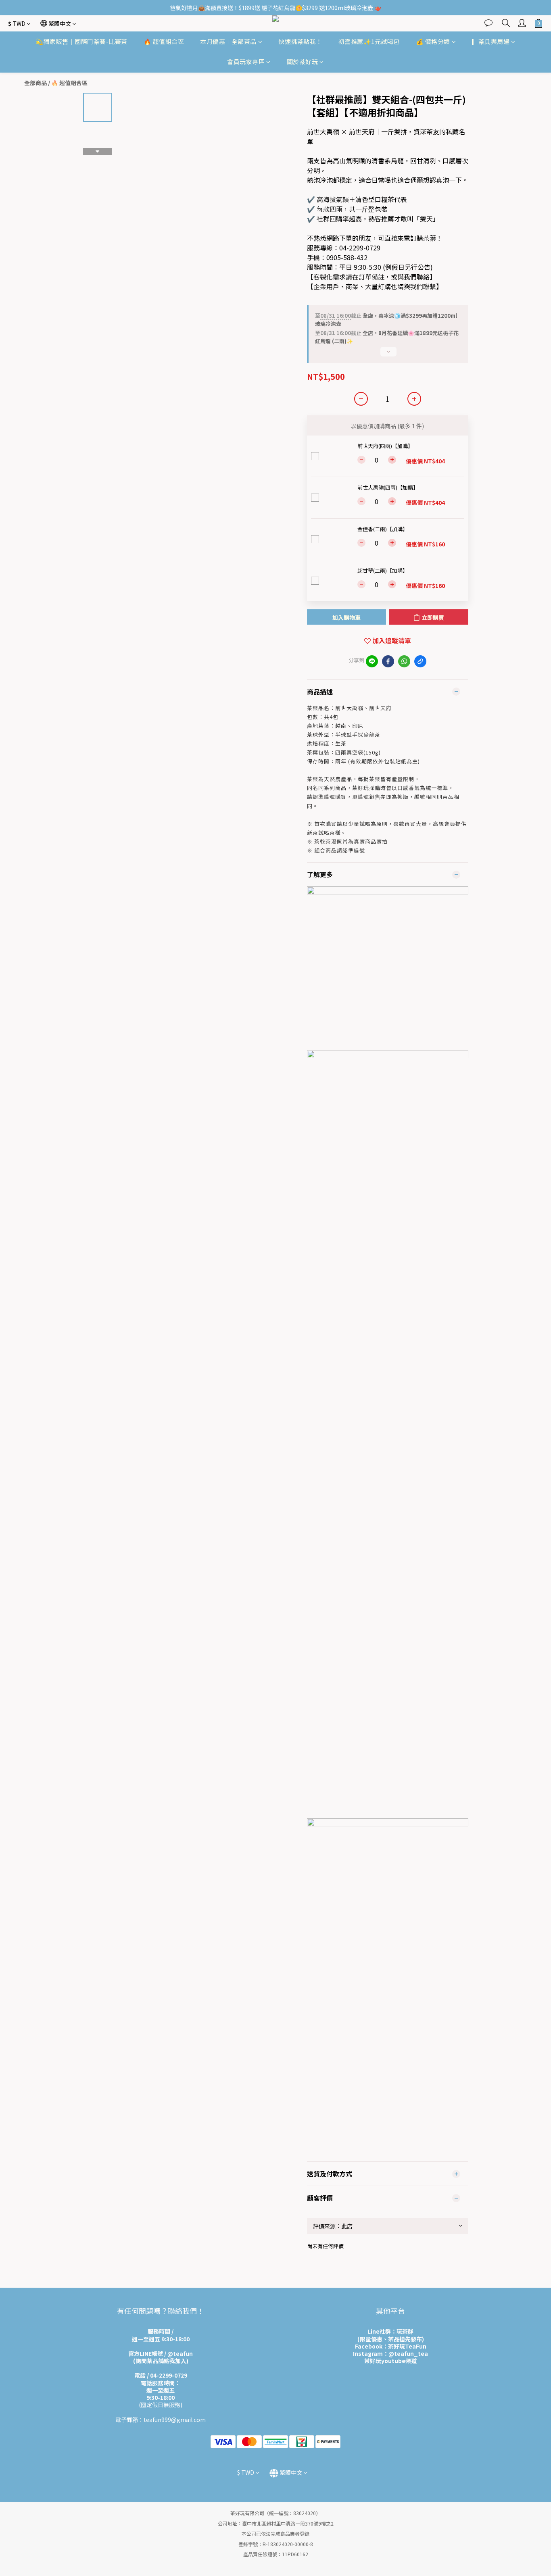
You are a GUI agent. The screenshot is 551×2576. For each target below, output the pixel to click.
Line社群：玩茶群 (390, 2331)
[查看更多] (388, 355)
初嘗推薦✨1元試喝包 (369, 41)
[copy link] (420, 661)
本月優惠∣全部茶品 (228, 41)
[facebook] (388, 661)
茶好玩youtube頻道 (390, 2361)
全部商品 (35, 83)
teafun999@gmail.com (175, 2420)
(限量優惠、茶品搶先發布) (391, 2339)
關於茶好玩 (303, 62)
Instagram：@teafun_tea (390, 2353)
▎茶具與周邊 (491, 41)
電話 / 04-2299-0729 (161, 2375)
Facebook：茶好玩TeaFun (391, 2346)
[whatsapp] (404, 661)
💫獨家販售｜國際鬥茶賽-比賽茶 (81, 41)
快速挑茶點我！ (300, 41)
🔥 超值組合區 (164, 41)
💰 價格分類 (433, 41)
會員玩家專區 (246, 62)
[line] (372, 661)
